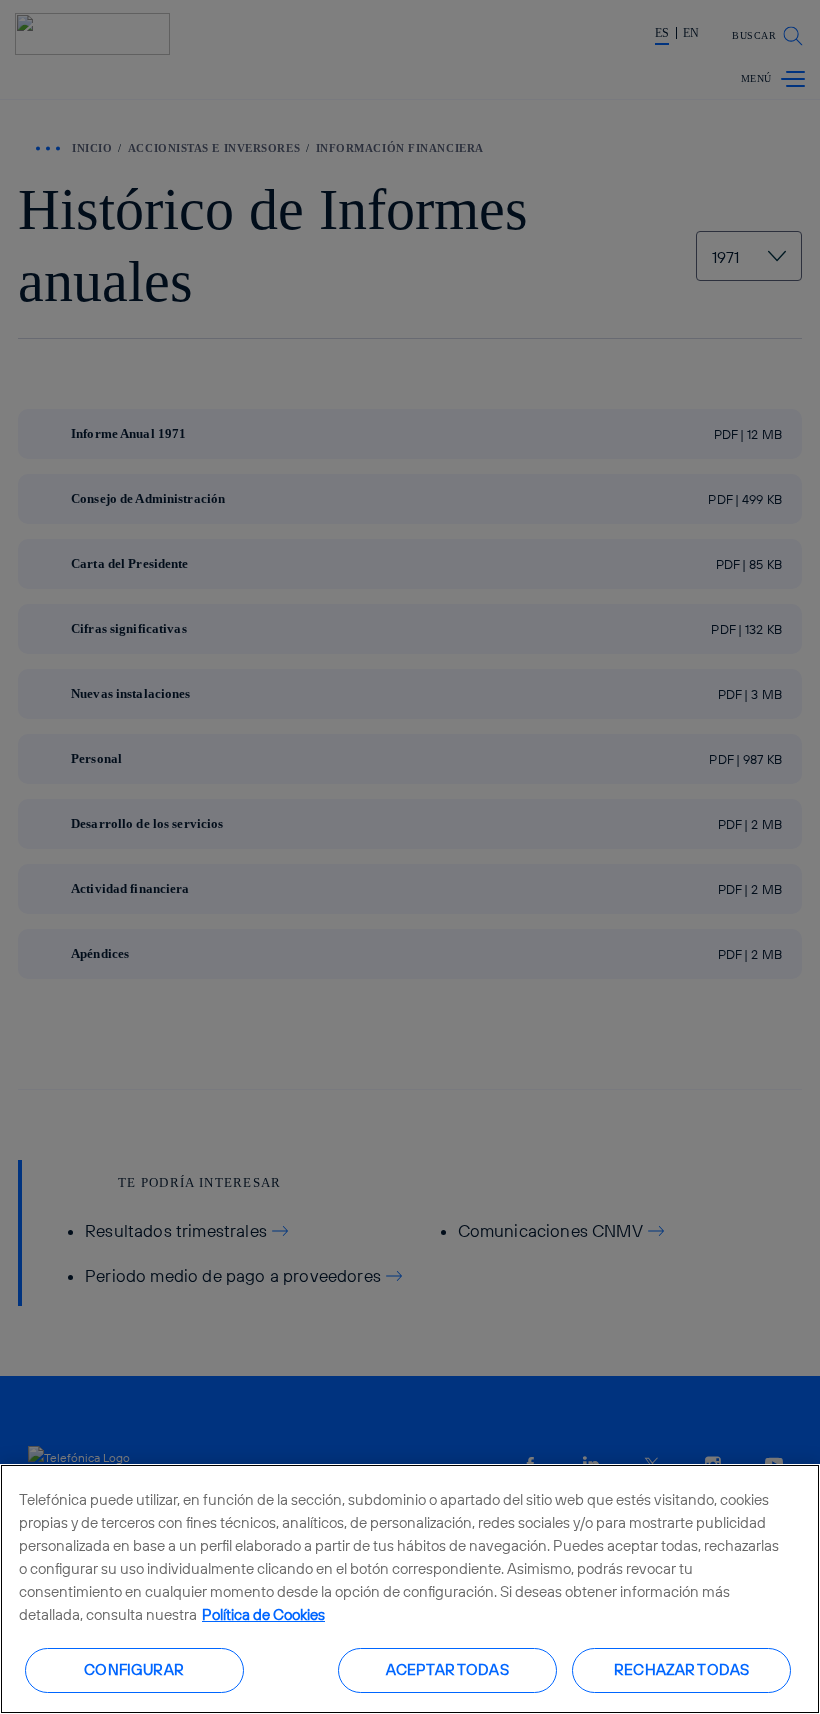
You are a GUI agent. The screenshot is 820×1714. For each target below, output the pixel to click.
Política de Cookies (263, 1614)
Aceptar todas (447, 1669)
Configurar (134, 1669)
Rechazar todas (681, 1669)
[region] (410, 1589)
